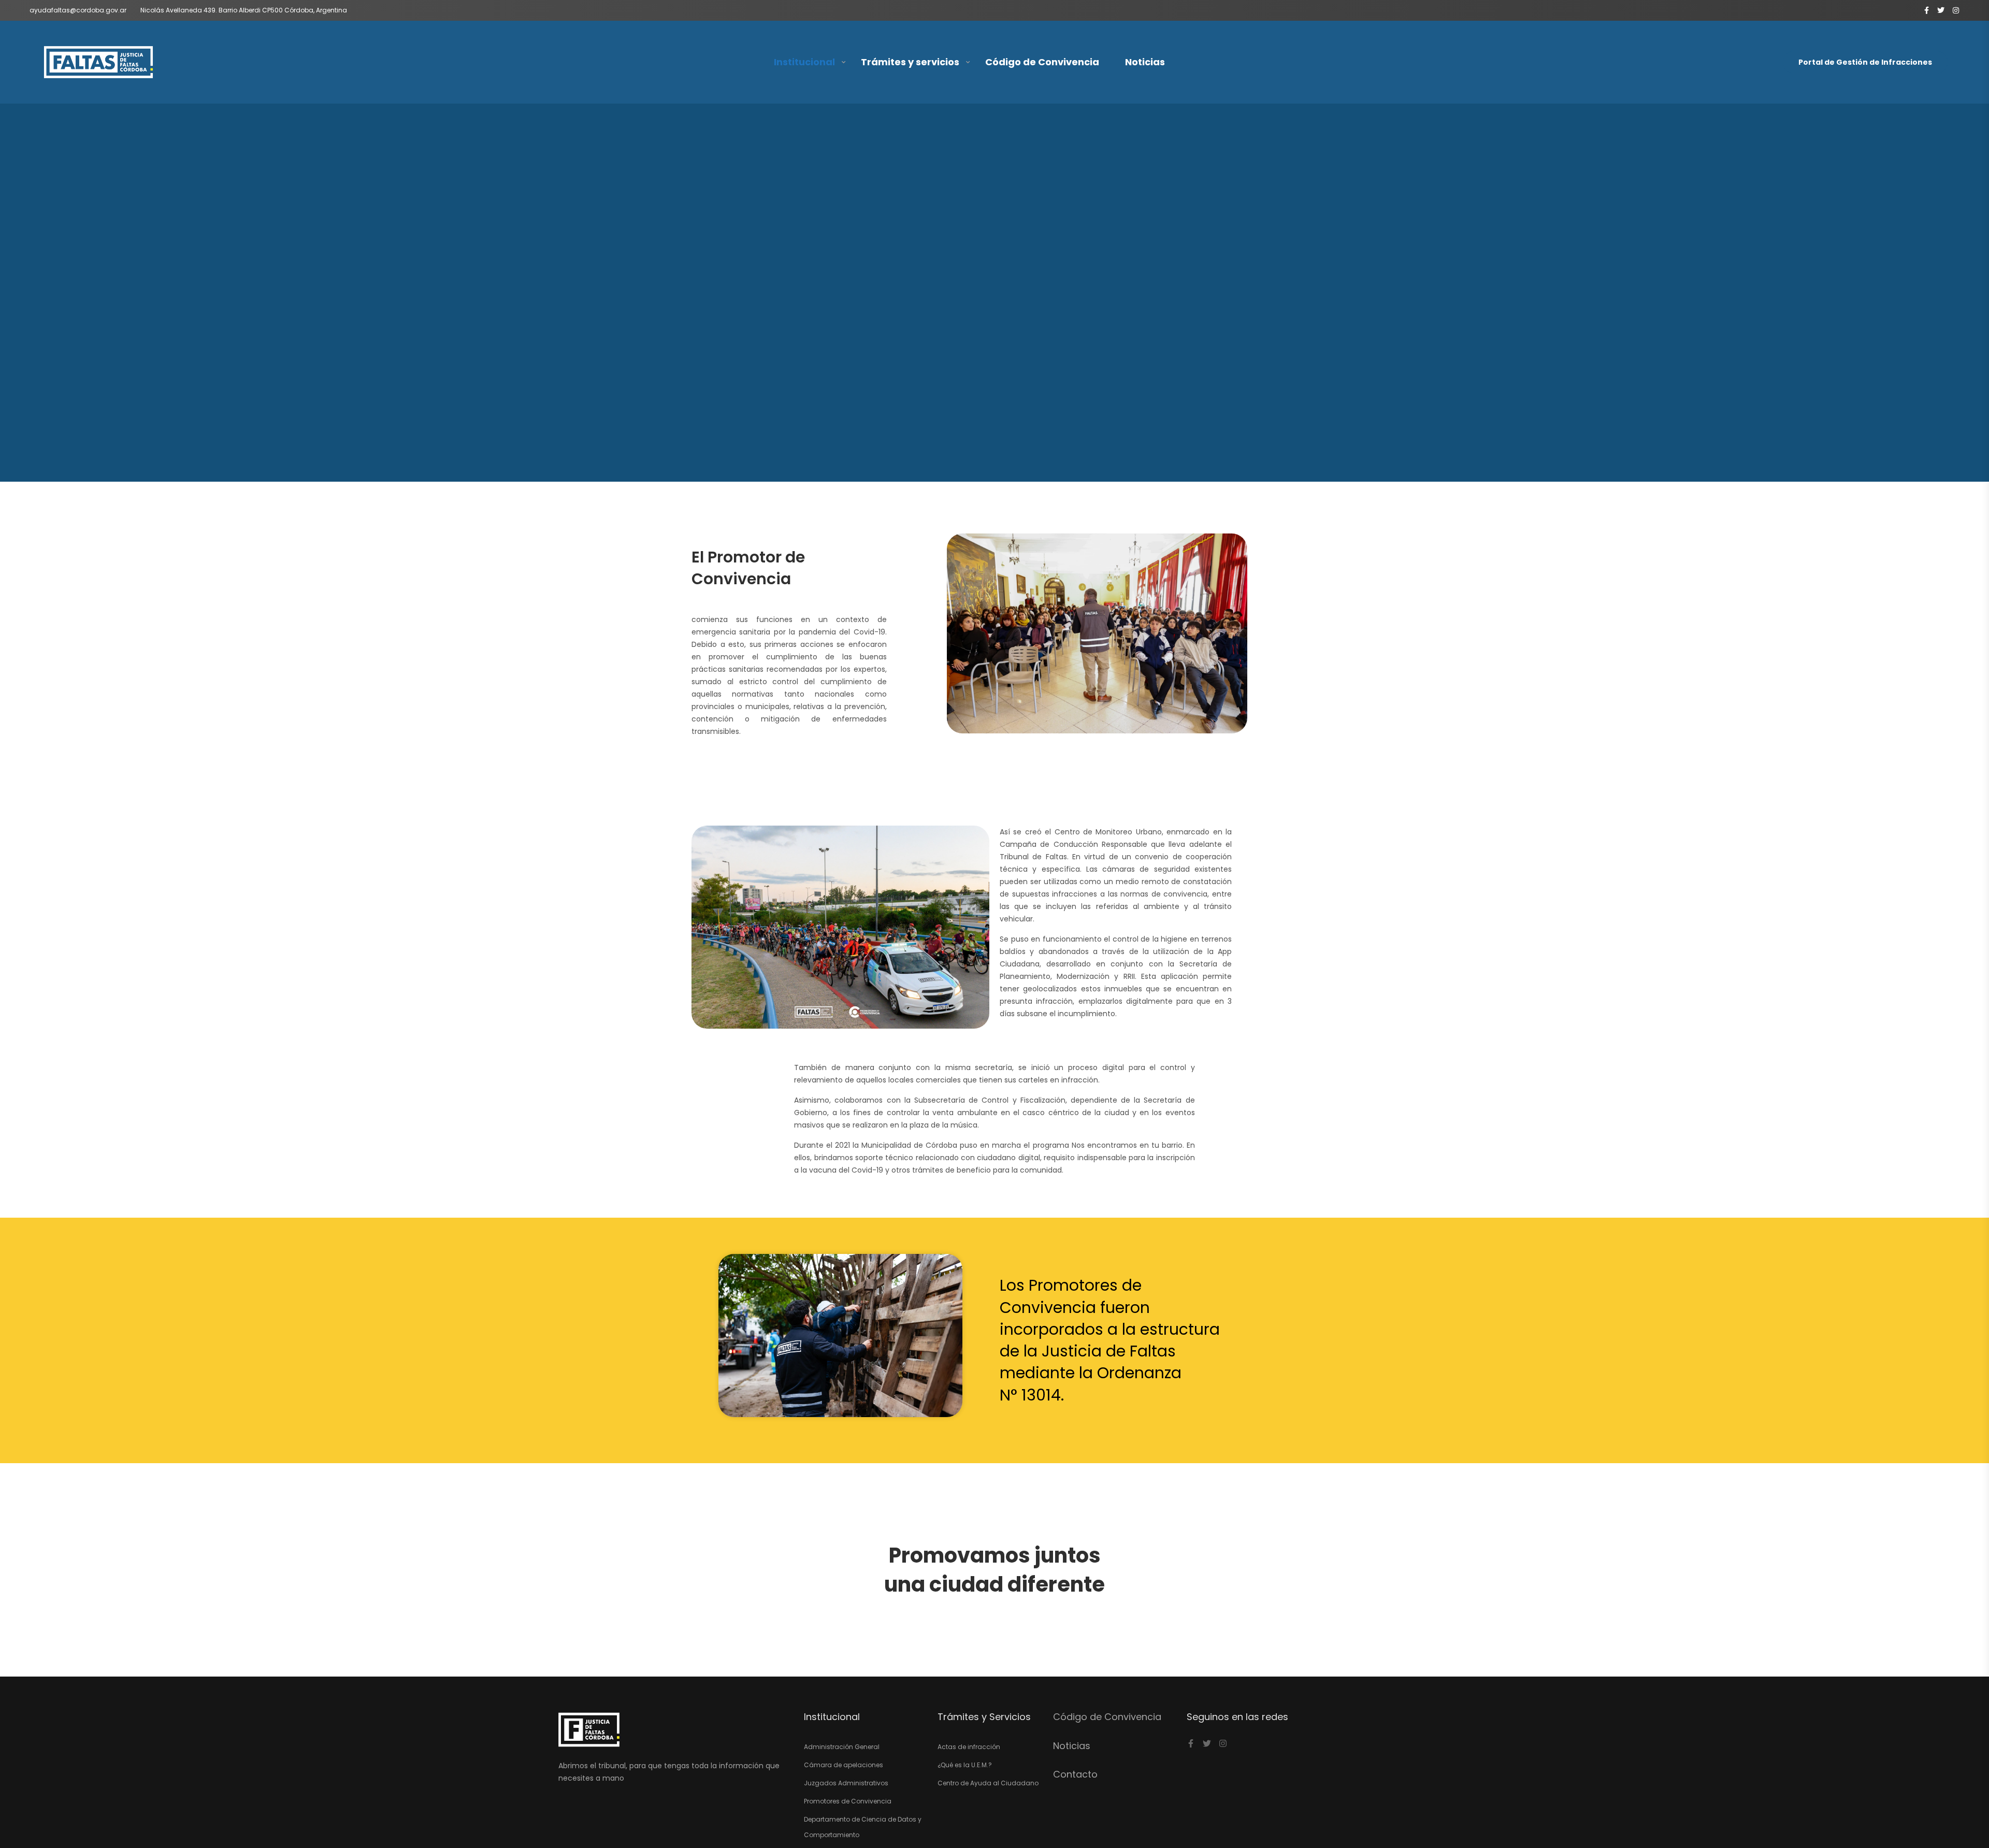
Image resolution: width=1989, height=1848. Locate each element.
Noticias (1145, 62)
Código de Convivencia (1042, 62)
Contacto (1075, 1774)
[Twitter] (1207, 1743)
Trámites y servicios (910, 62)
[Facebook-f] (1191, 1743)
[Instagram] (1223, 1743)
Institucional (804, 62)
